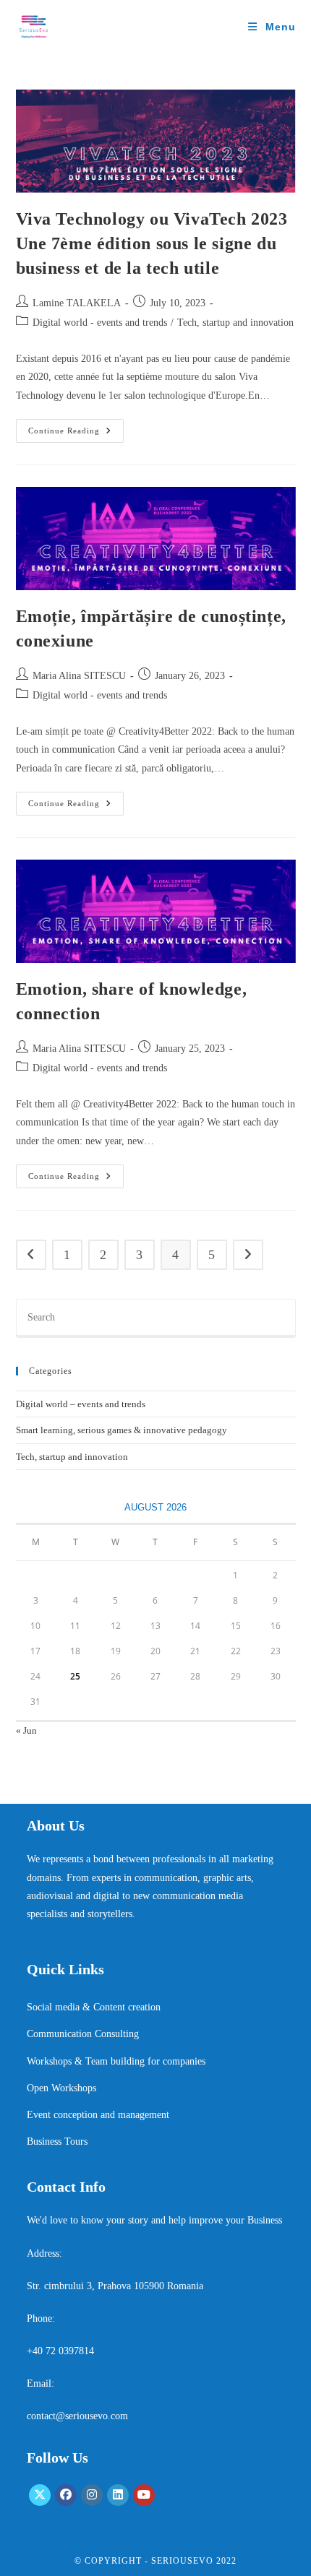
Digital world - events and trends (100, 323)
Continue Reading (76, 434)
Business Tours (57, 2141)
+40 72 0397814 (60, 2351)
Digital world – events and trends (81, 1404)
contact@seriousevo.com (77, 2416)
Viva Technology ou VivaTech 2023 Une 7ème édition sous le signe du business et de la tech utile (152, 243)
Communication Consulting (83, 2034)
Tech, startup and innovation (235, 323)
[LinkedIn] (118, 2495)
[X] (40, 2495)
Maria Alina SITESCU (79, 676)
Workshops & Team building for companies (116, 2061)
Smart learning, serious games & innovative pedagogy (122, 1430)
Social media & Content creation (94, 2007)
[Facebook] (66, 2495)
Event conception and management (98, 2115)
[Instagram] (92, 2495)
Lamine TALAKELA (77, 303)
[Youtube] (144, 2495)
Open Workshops (61, 2088)
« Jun (26, 1730)
